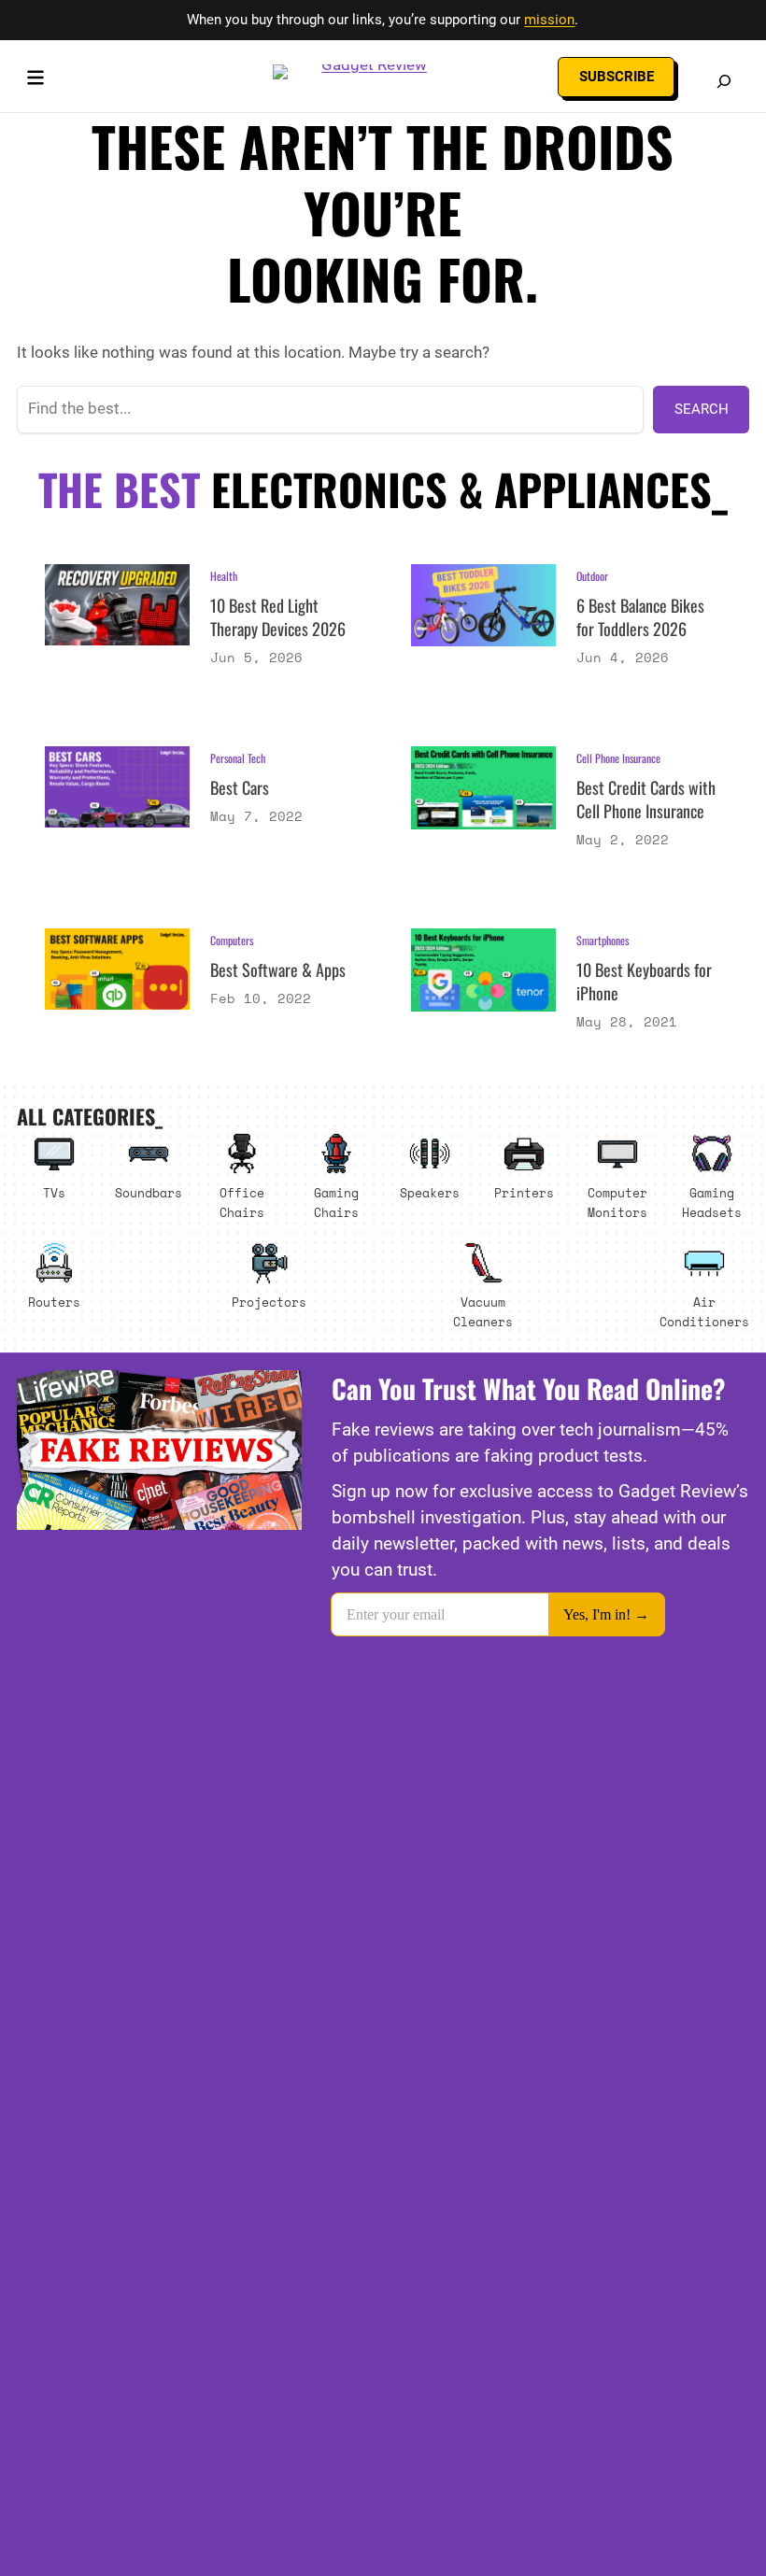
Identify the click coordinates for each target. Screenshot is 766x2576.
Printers (524, 1193)
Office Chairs (242, 1203)
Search (702, 409)
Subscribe (617, 77)
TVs (54, 1193)
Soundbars (149, 1193)
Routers (54, 1302)
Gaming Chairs (336, 1203)
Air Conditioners (704, 1312)
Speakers (430, 1193)
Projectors (269, 1302)
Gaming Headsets (712, 1203)
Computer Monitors (617, 1203)
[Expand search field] (724, 81)
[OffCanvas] (35, 81)
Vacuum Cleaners (483, 1312)
